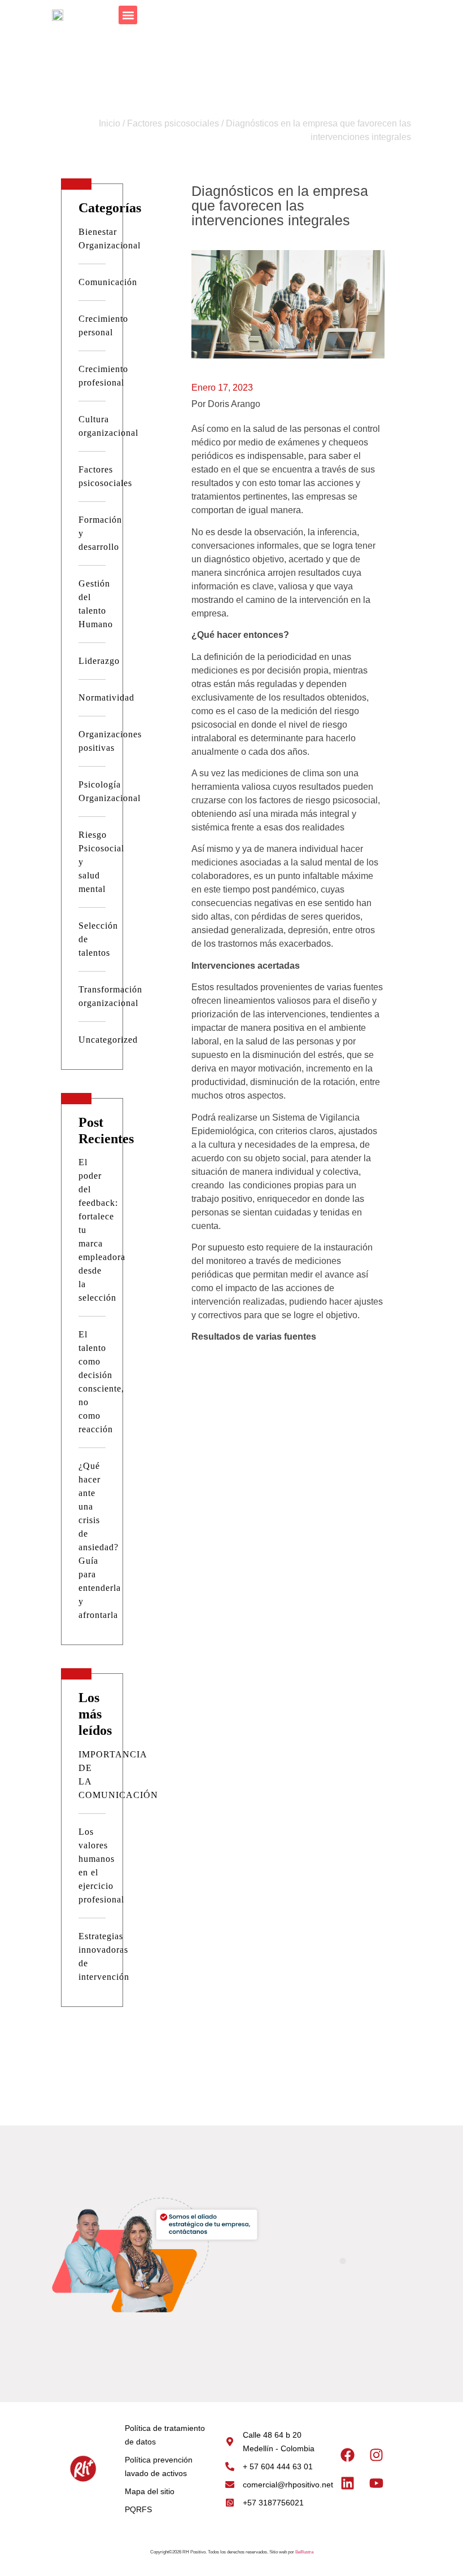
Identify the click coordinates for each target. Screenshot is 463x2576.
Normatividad (106, 697)
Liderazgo (99, 661)
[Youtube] (377, 2483)
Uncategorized (108, 1040)
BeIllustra (304, 2552)
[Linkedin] (348, 2483)
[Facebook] (348, 2455)
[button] (128, 15)
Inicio (110, 123)
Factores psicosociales (173, 123)
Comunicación (108, 282)
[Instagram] (377, 2455)
